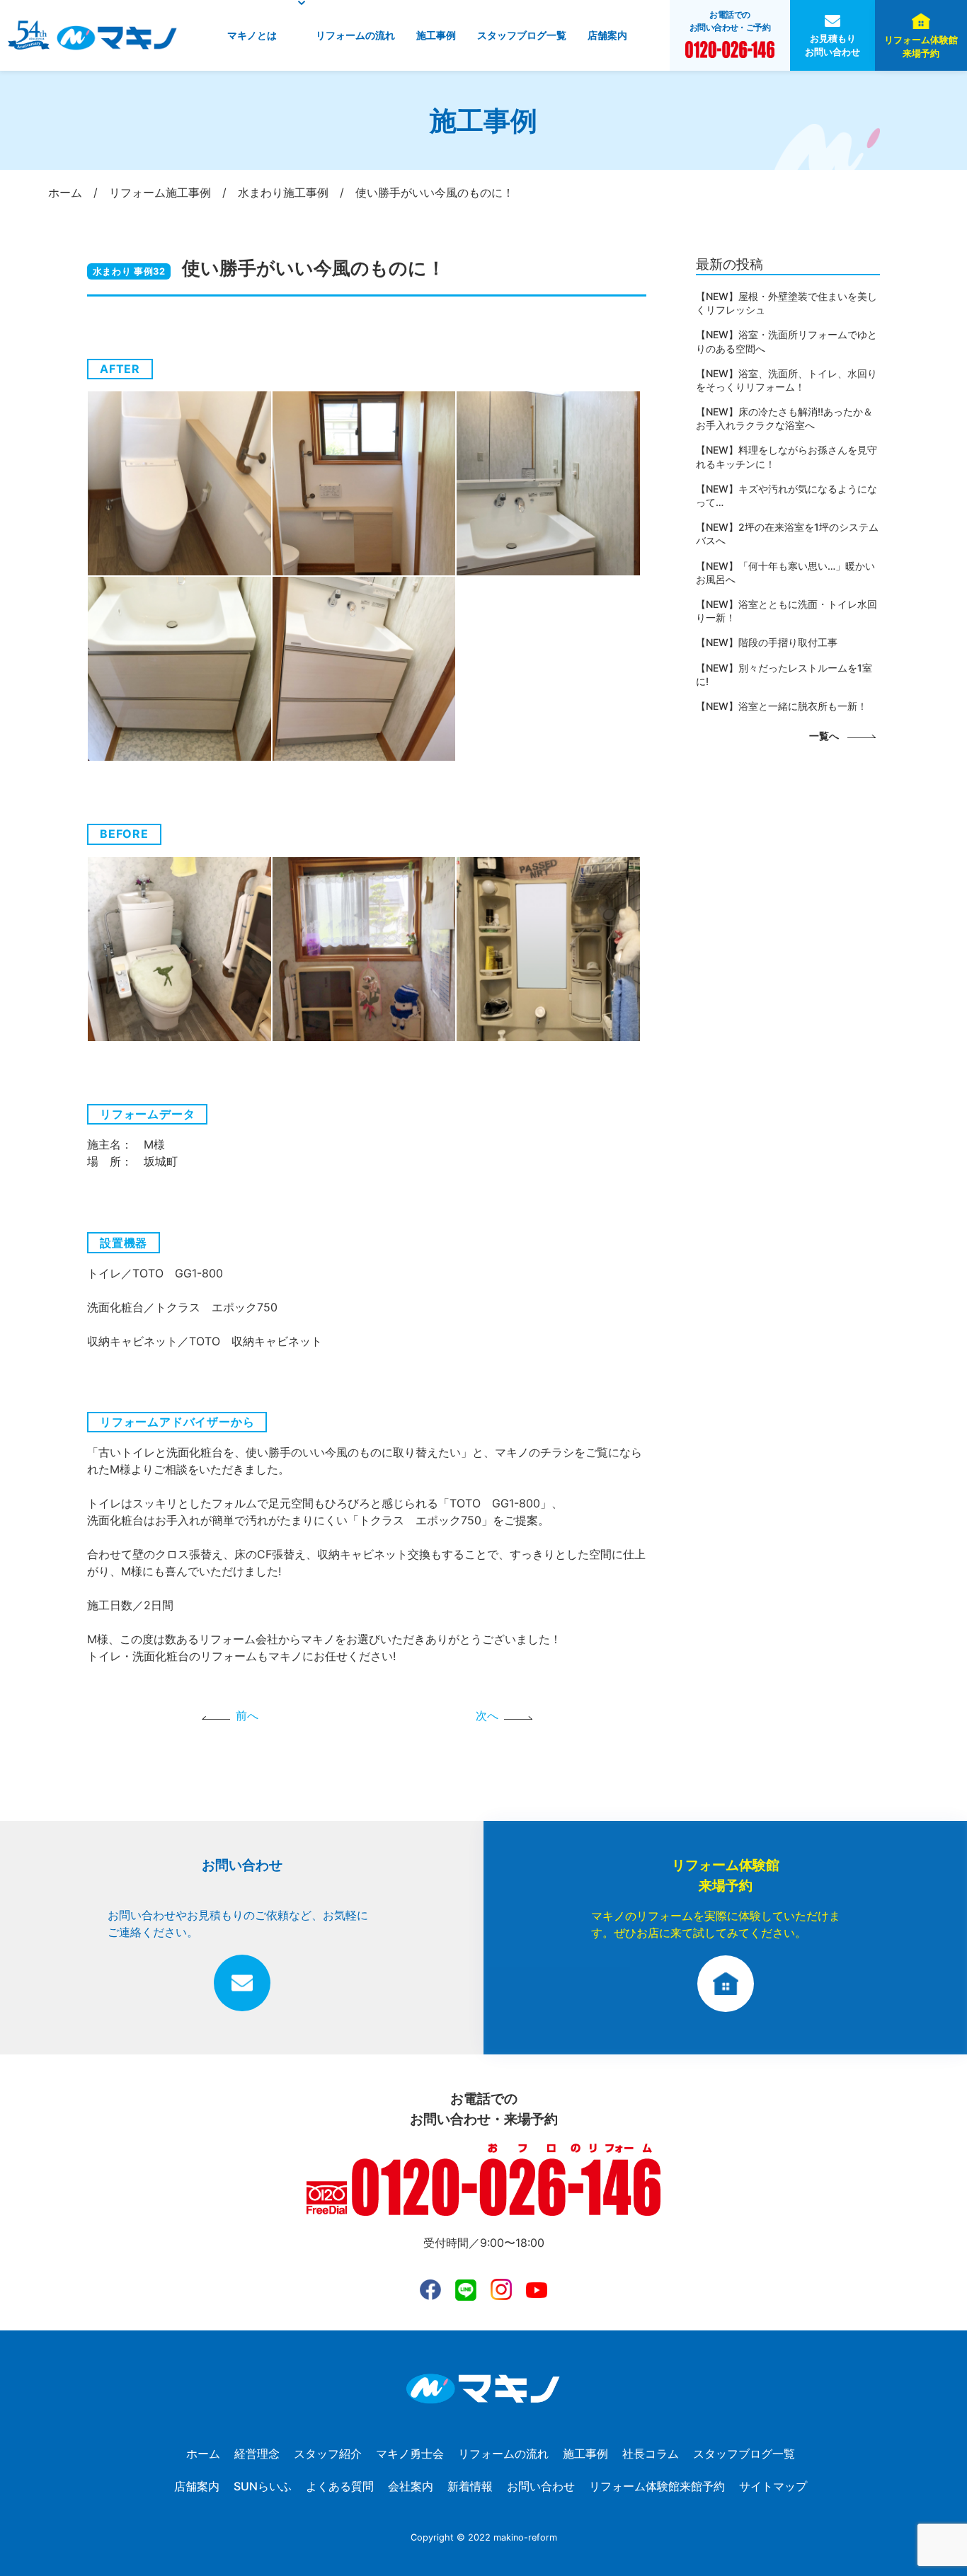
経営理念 (257, 2454)
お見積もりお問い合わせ (832, 45)
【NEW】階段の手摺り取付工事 (767, 642)
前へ (247, 1715)
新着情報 (470, 2486)
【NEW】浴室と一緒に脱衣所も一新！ (782, 706)
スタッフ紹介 (328, 2454)
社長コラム (651, 2454)
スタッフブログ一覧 (522, 35)
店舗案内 (607, 35)
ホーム (203, 2454)
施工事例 (436, 35)
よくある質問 (340, 2486)
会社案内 (411, 2486)
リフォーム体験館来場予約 (921, 47)
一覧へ (824, 736)
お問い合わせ (541, 2486)
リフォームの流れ (355, 35)
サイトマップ (773, 2486)
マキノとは (252, 35)
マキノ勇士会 (410, 2454)
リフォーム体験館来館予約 (657, 2486)
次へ (487, 1715)
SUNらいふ (263, 2486)
